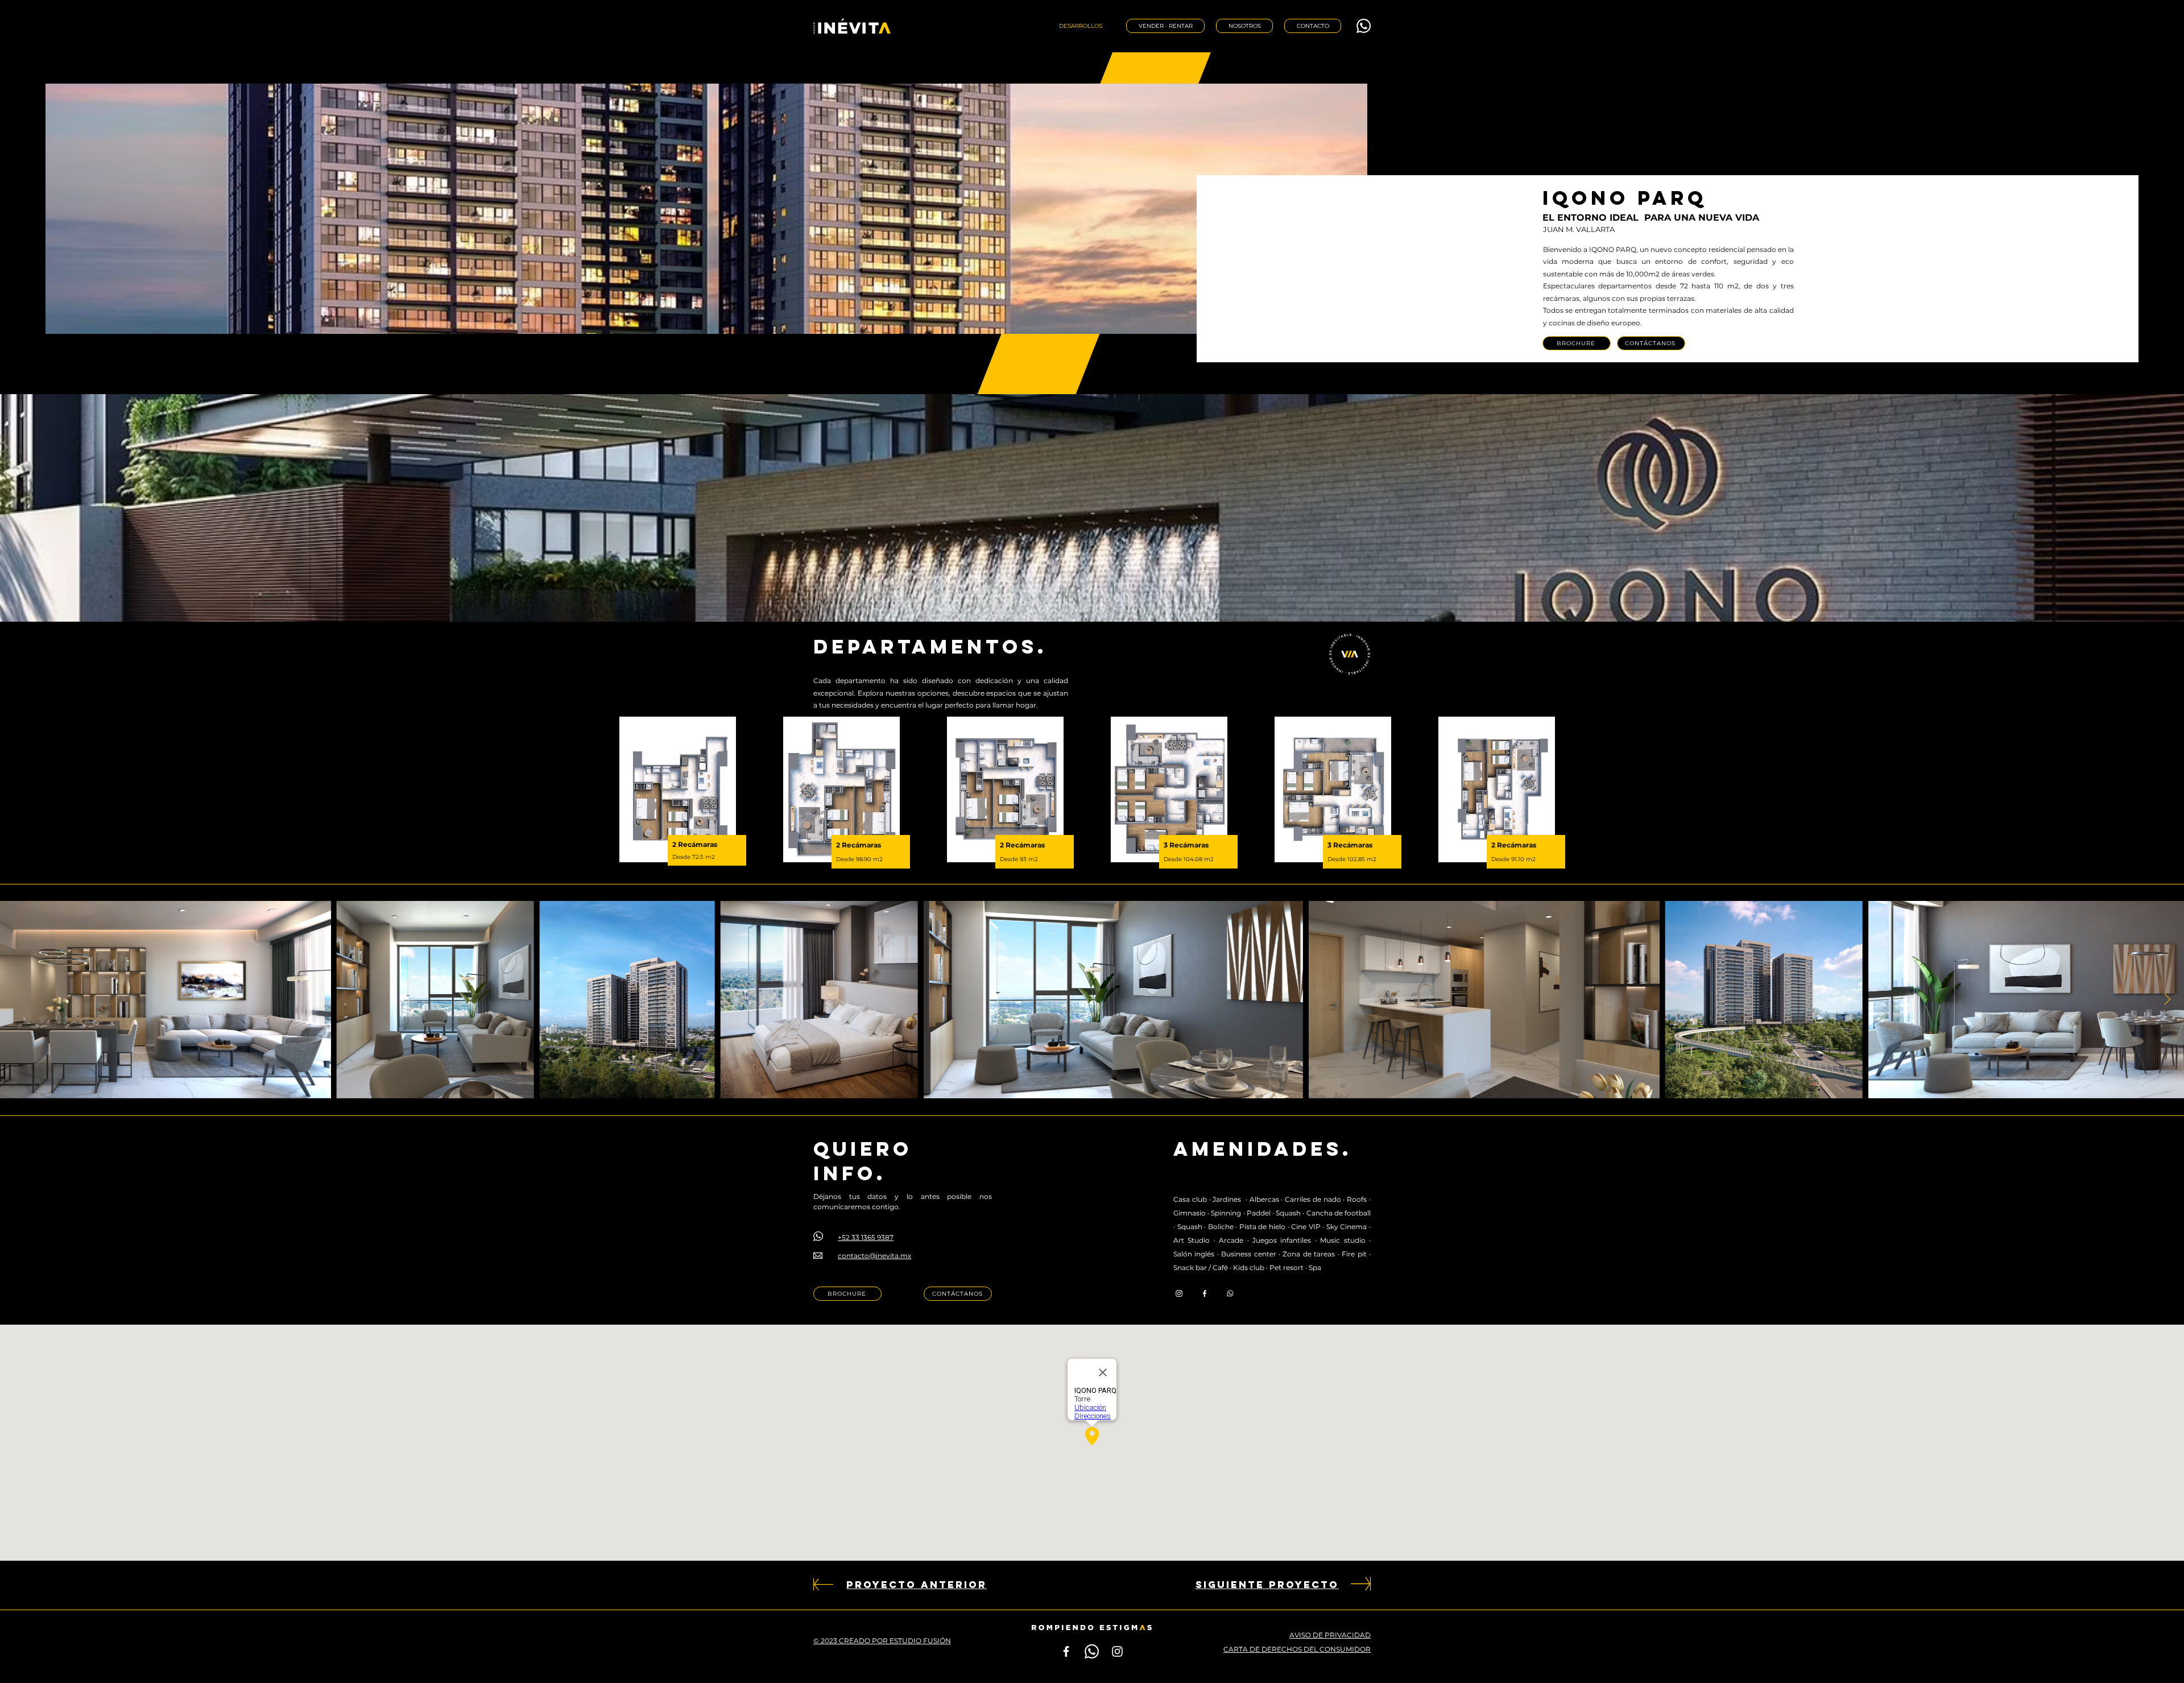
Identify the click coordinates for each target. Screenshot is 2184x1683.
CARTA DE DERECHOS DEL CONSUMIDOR (1297, 1649)
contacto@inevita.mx (874, 1256)
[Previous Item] (17, 999)
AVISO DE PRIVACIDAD (1330, 1635)
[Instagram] (1179, 1293)
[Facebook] (1205, 1293)
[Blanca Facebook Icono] (1066, 1651)
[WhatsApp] (1364, 26)
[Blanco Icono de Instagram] (1117, 1651)
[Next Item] (2167, 999)
